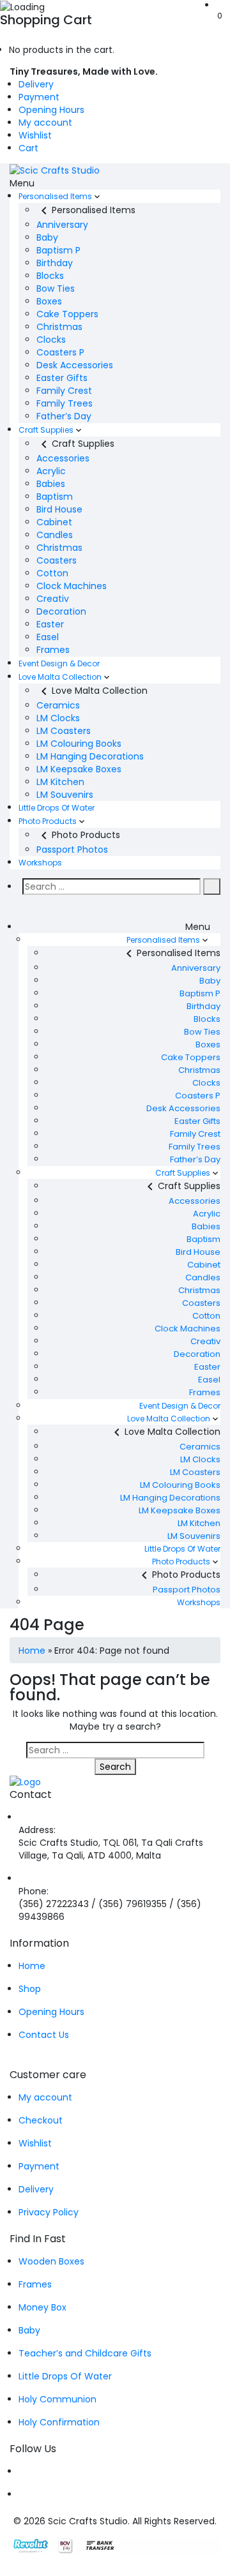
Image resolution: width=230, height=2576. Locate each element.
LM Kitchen (60, 782)
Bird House (59, 509)
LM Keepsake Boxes (79, 769)
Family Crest (64, 391)
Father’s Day (64, 416)
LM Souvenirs (65, 795)
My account (45, 123)
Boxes (49, 301)
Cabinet (54, 522)
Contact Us (44, 2035)
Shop (30, 1989)
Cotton (52, 573)
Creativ (53, 599)
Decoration (61, 611)
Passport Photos (72, 850)
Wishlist (35, 135)
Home (32, 1651)
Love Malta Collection (60, 677)
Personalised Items (55, 196)
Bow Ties (56, 288)
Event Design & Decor (59, 663)
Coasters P (60, 352)
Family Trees (65, 403)
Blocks (50, 276)
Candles (55, 535)
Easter (50, 624)
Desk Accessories (75, 365)
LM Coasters (64, 731)
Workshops (40, 863)
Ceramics (58, 705)
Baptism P (58, 250)
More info (191, 71)
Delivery (36, 84)
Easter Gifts (62, 378)
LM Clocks (58, 718)
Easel (48, 637)
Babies (51, 484)
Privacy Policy (49, 2212)
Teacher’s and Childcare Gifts (85, 2353)
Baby (47, 237)
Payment (39, 97)
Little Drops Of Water (57, 808)
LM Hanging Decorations (90, 756)
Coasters (57, 560)
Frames (53, 650)
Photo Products (48, 821)
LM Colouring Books (79, 744)
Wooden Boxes (51, 2261)
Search (115, 1767)
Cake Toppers (67, 314)
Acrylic (51, 471)
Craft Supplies (46, 430)
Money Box (42, 2307)
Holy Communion (57, 2399)
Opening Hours (51, 110)
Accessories (63, 458)
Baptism (55, 497)
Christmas (59, 327)
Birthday (55, 263)
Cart (28, 148)
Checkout (41, 2120)
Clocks (51, 340)
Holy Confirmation (59, 2422)
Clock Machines (72, 586)
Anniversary (62, 225)
